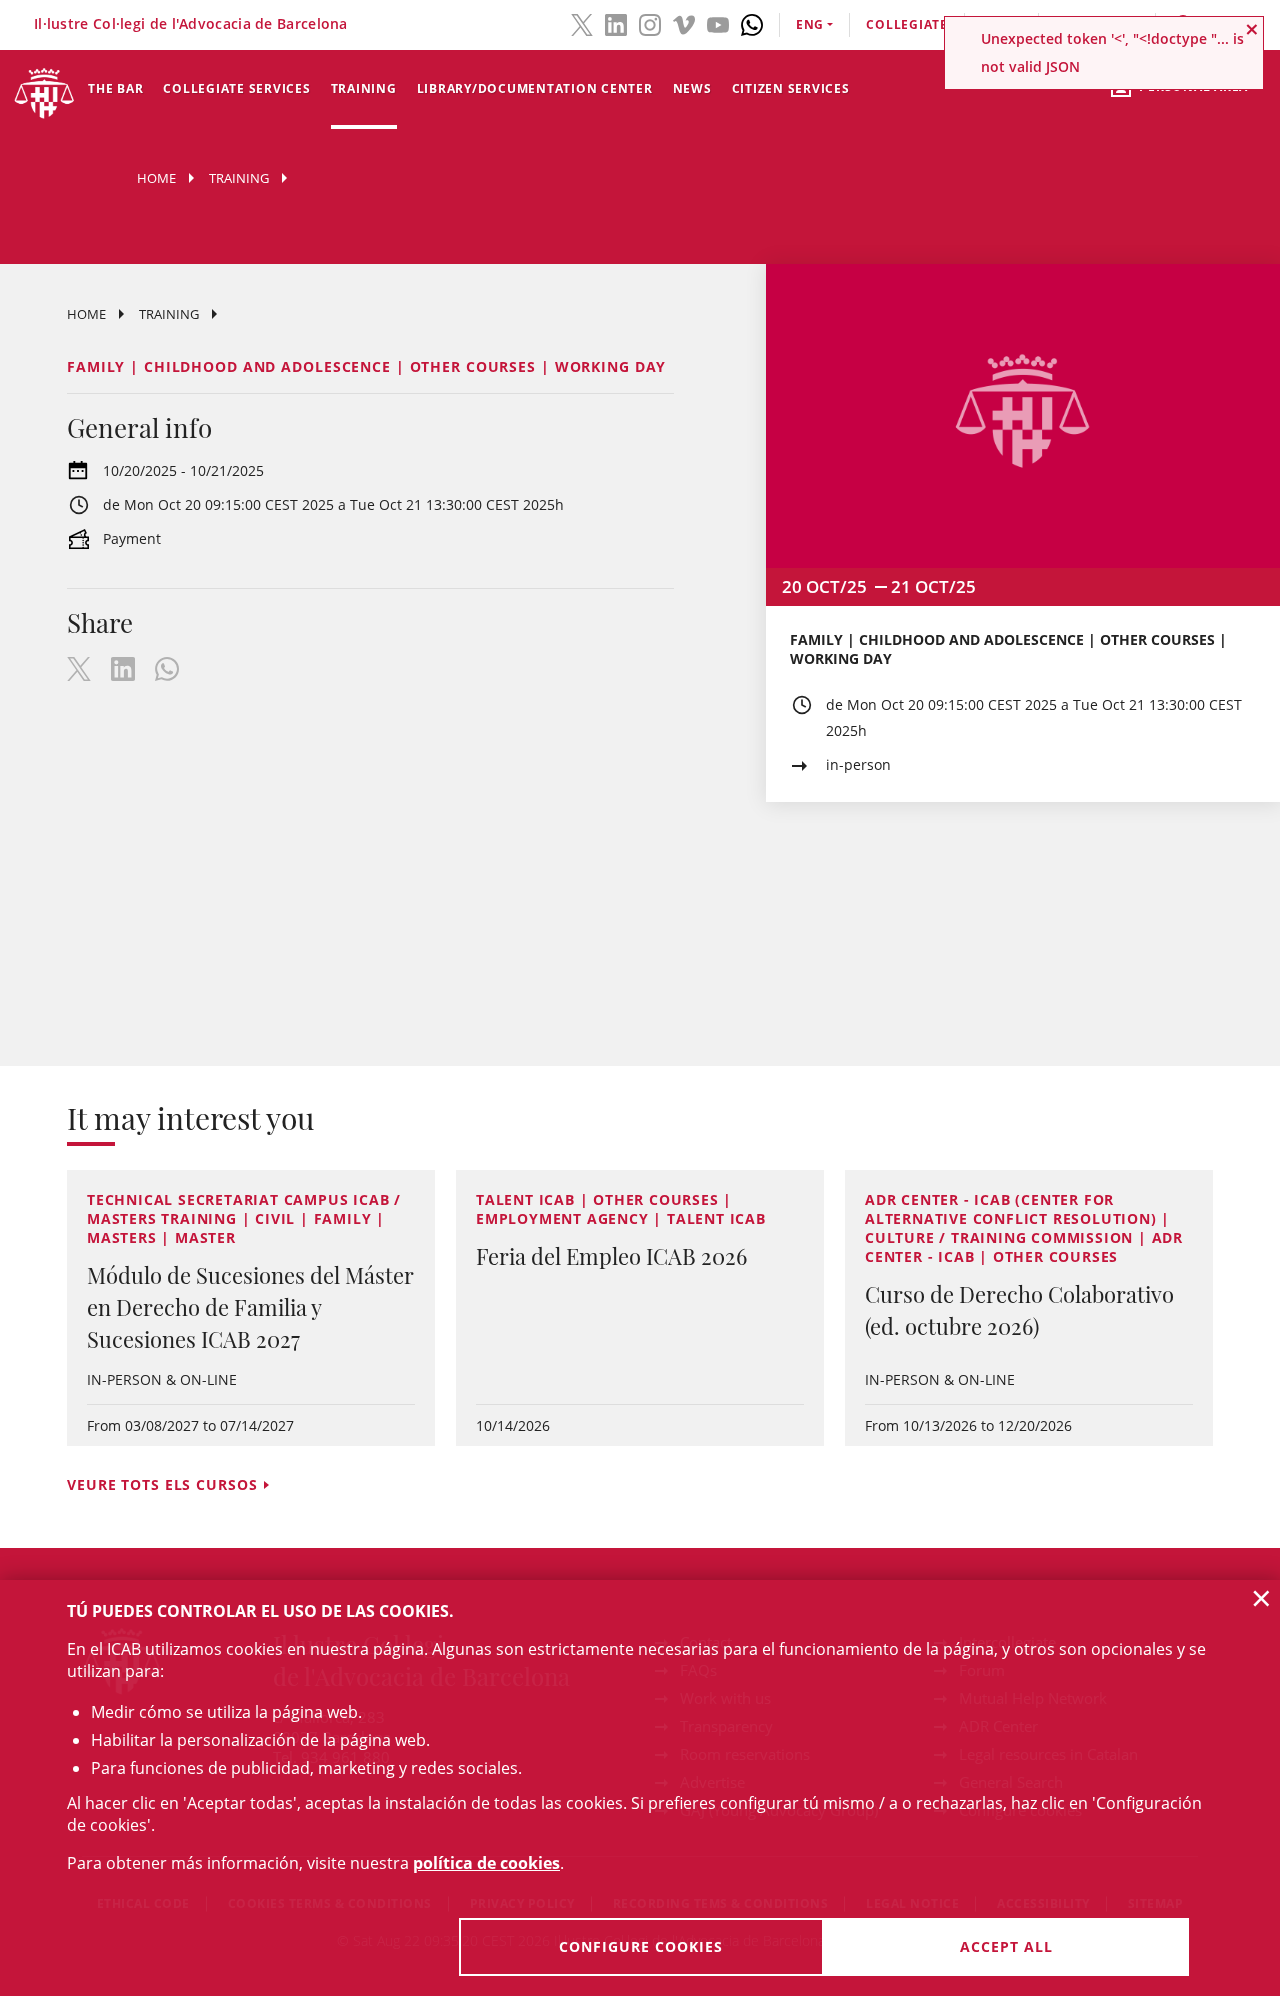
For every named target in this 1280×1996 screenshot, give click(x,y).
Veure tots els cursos (162, 1484)
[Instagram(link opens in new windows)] (650, 23)
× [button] (1261, 1598)
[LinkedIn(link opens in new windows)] (616, 23)
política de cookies (486, 1863)
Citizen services (791, 88)
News (692, 88)
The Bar (115, 88)
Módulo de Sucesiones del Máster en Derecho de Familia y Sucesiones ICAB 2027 (250, 1307)
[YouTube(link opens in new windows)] (718, 23)
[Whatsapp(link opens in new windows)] (752, 23)
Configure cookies (641, 1946)
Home (156, 178)
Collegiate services (236, 88)
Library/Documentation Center (535, 88)
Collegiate (907, 24)
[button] (1252, 29)
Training (364, 88)
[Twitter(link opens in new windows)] (582, 23)
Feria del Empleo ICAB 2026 (611, 1256)
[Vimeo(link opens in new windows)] (684, 23)
